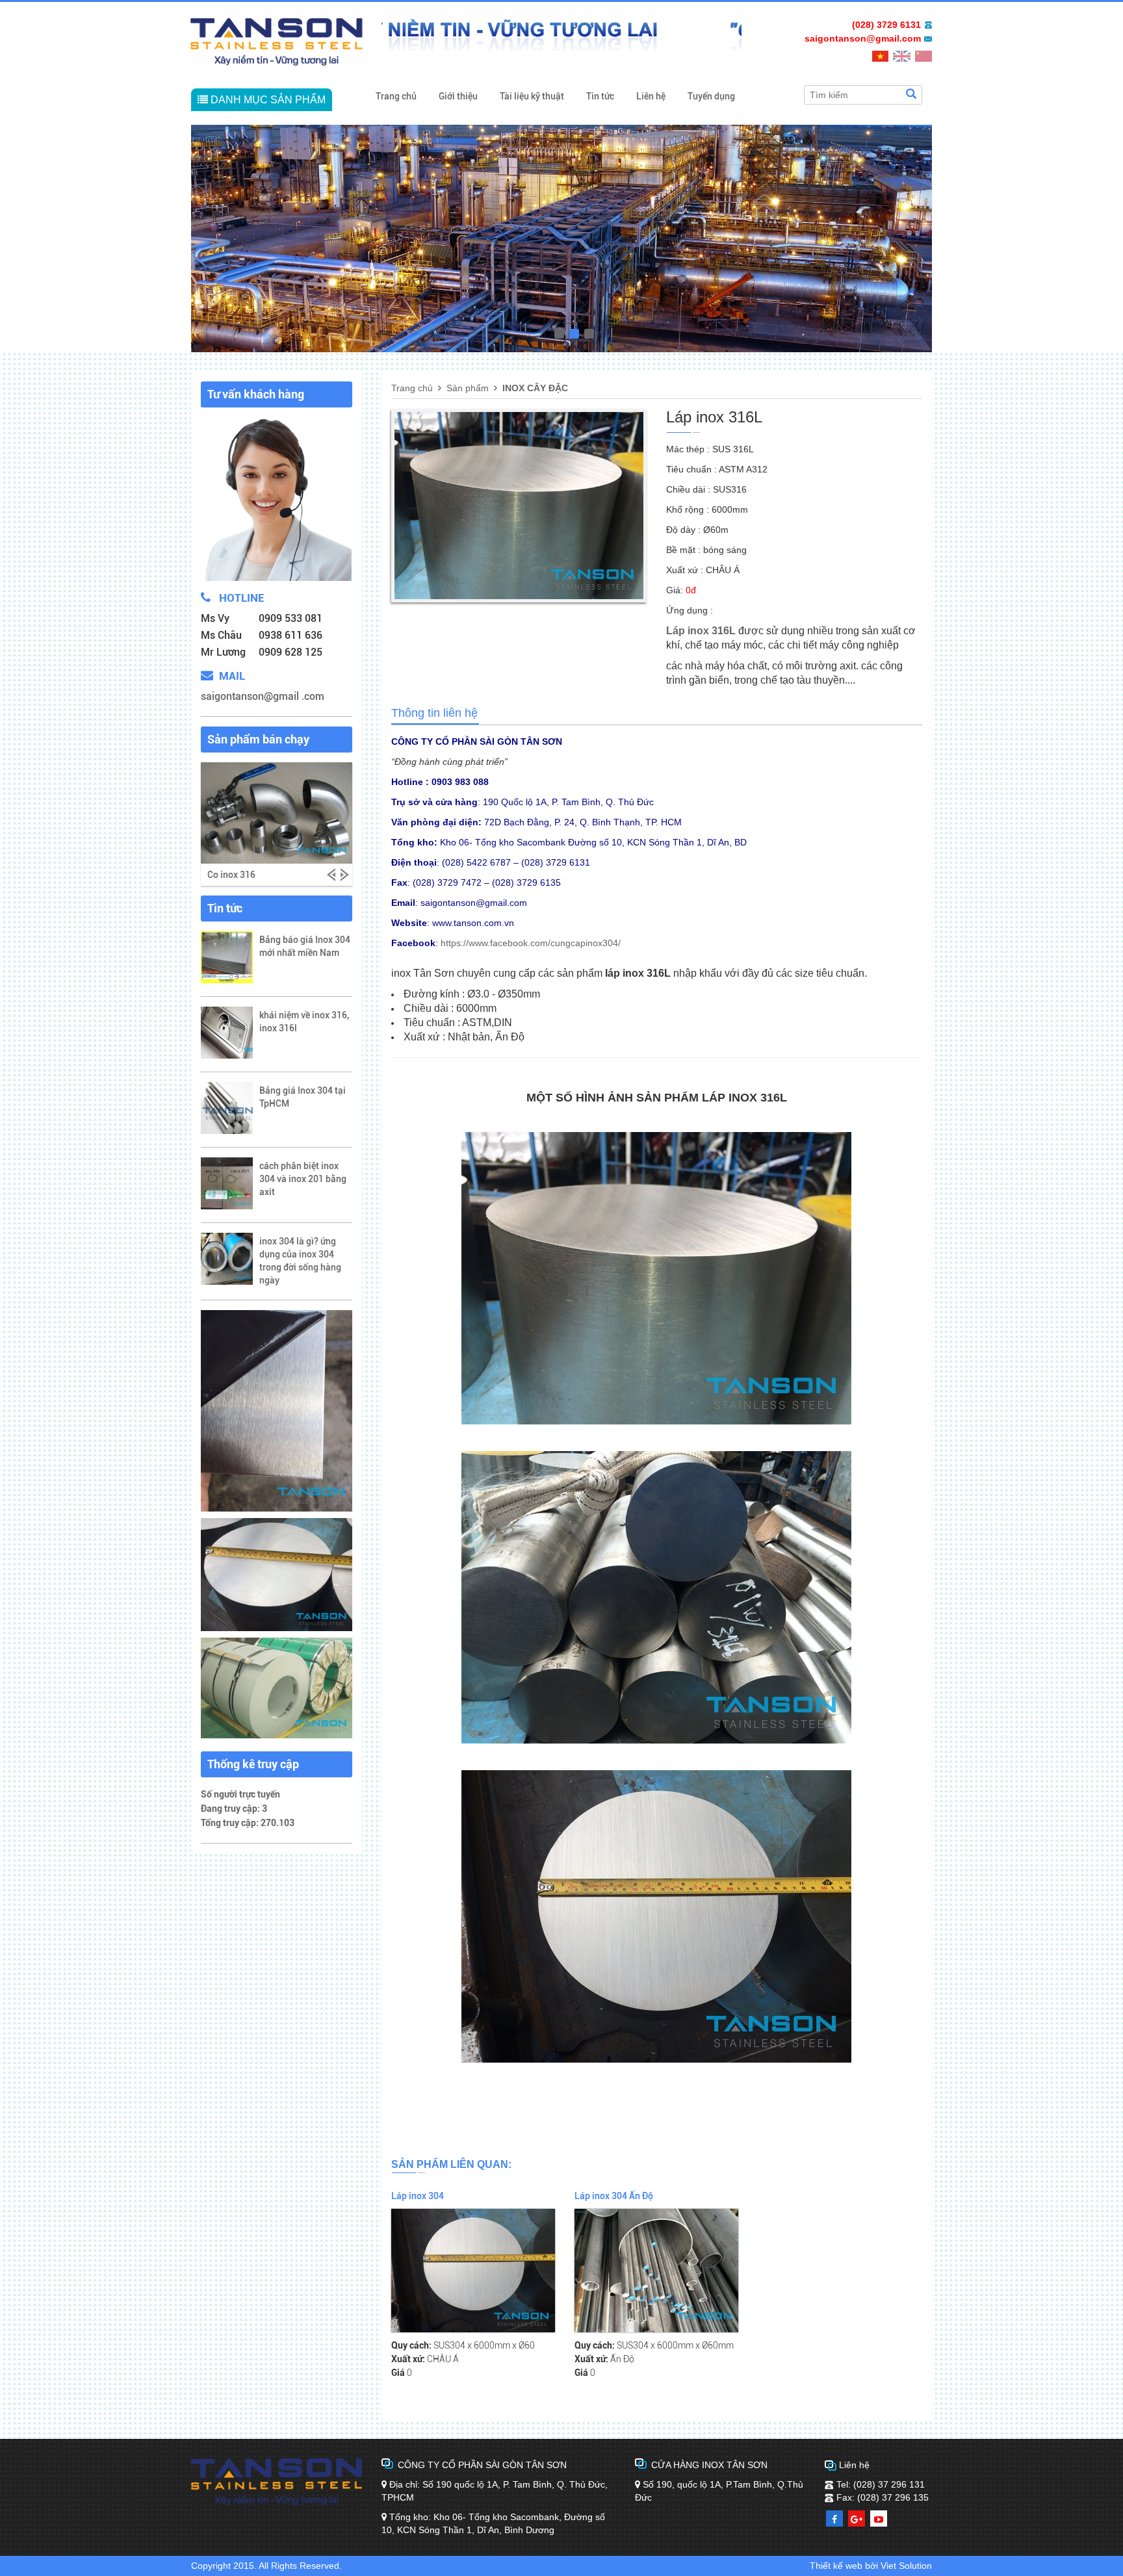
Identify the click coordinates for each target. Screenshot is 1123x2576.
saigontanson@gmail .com (263, 696)
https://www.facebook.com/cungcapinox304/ (531, 943)
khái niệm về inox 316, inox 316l (304, 1022)
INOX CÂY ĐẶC (535, 388)
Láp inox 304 (418, 2196)
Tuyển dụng (711, 96)
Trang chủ (396, 96)
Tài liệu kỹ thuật (532, 96)
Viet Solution (906, 2566)
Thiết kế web (836, 2566)
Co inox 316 (231, 875)
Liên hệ (651, 96)
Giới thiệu (458, 96)
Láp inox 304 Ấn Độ (614, 2196)
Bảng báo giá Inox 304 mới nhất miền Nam (305, 946)
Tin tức (600, 96)
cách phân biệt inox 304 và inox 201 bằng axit (303, 1179)
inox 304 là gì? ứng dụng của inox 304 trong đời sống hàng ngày (300, 1261)
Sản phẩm (468, 388)
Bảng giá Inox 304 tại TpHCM (303, 1097)
